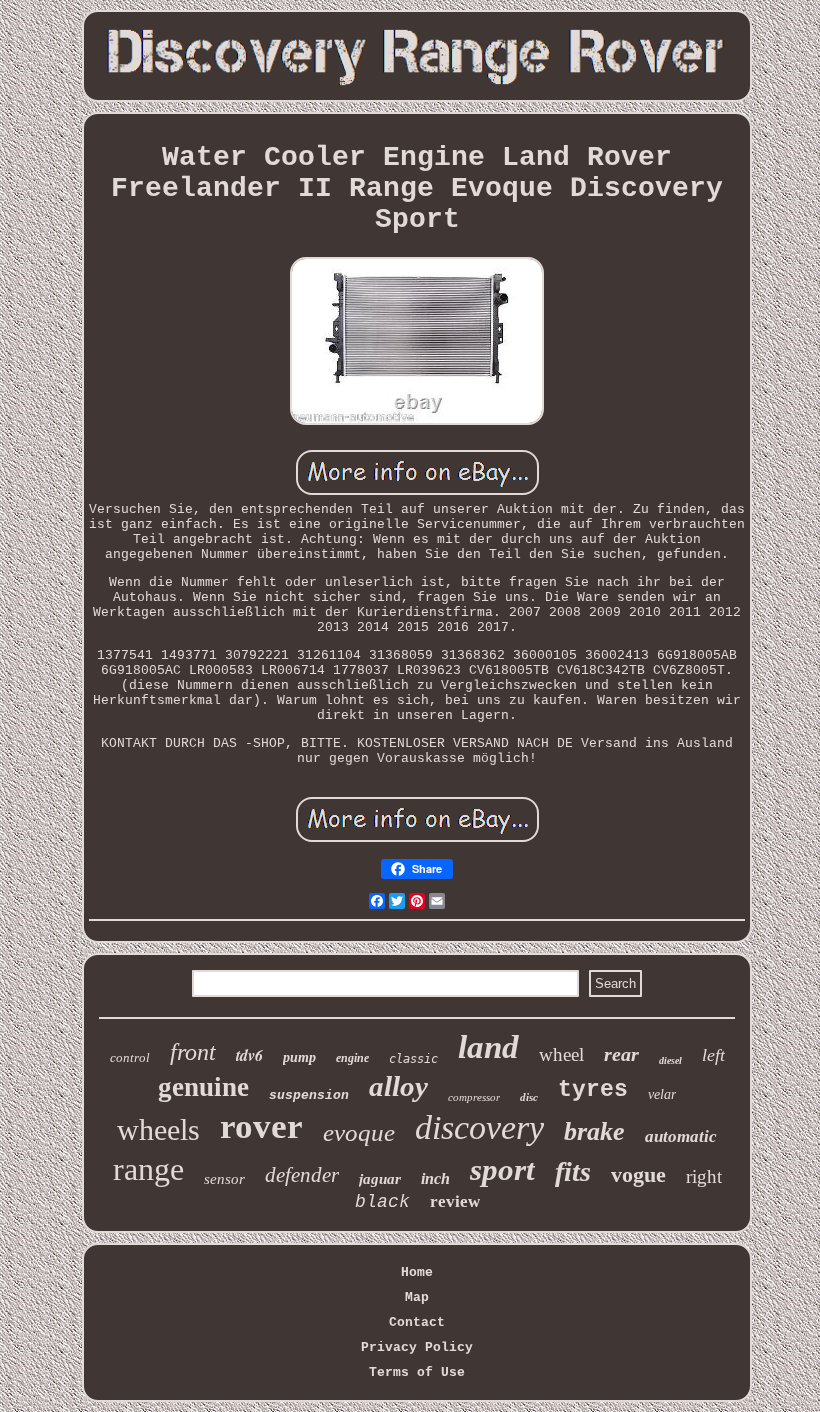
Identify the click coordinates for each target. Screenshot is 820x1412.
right (704, 1176)
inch (435, 1178)
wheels (158, 1129)
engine (352, 1058)
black (382, 1202)
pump (299, 1057)
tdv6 (249, 1055)
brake (594, 1131)
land (488, 1047)
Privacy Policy (417, 1347)
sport (502, 1169)
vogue (638, 1174)
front (193, 1052)
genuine (203, 1087)
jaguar (380, 1179)
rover (261, 1126)
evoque (359, 1132)
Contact (417, 1322)
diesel (670, 1060)
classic (413, 1059)
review (455, 1201)
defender (302, 1175)
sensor (224, 1179)
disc (529, 1097)
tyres (593, 1090)
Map (417, 1297)
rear (621, 1054)
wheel (561, 1054)
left (713, 1055)
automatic (681, 1136)
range (148, 1169)
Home (417, 1272)
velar (662, 1094)
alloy (398, 1086)
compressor (474, 1097)
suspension (309, 1095)
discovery (479, 1127)
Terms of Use (417, 1372)
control (130, 1057)
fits (573, 1171)
